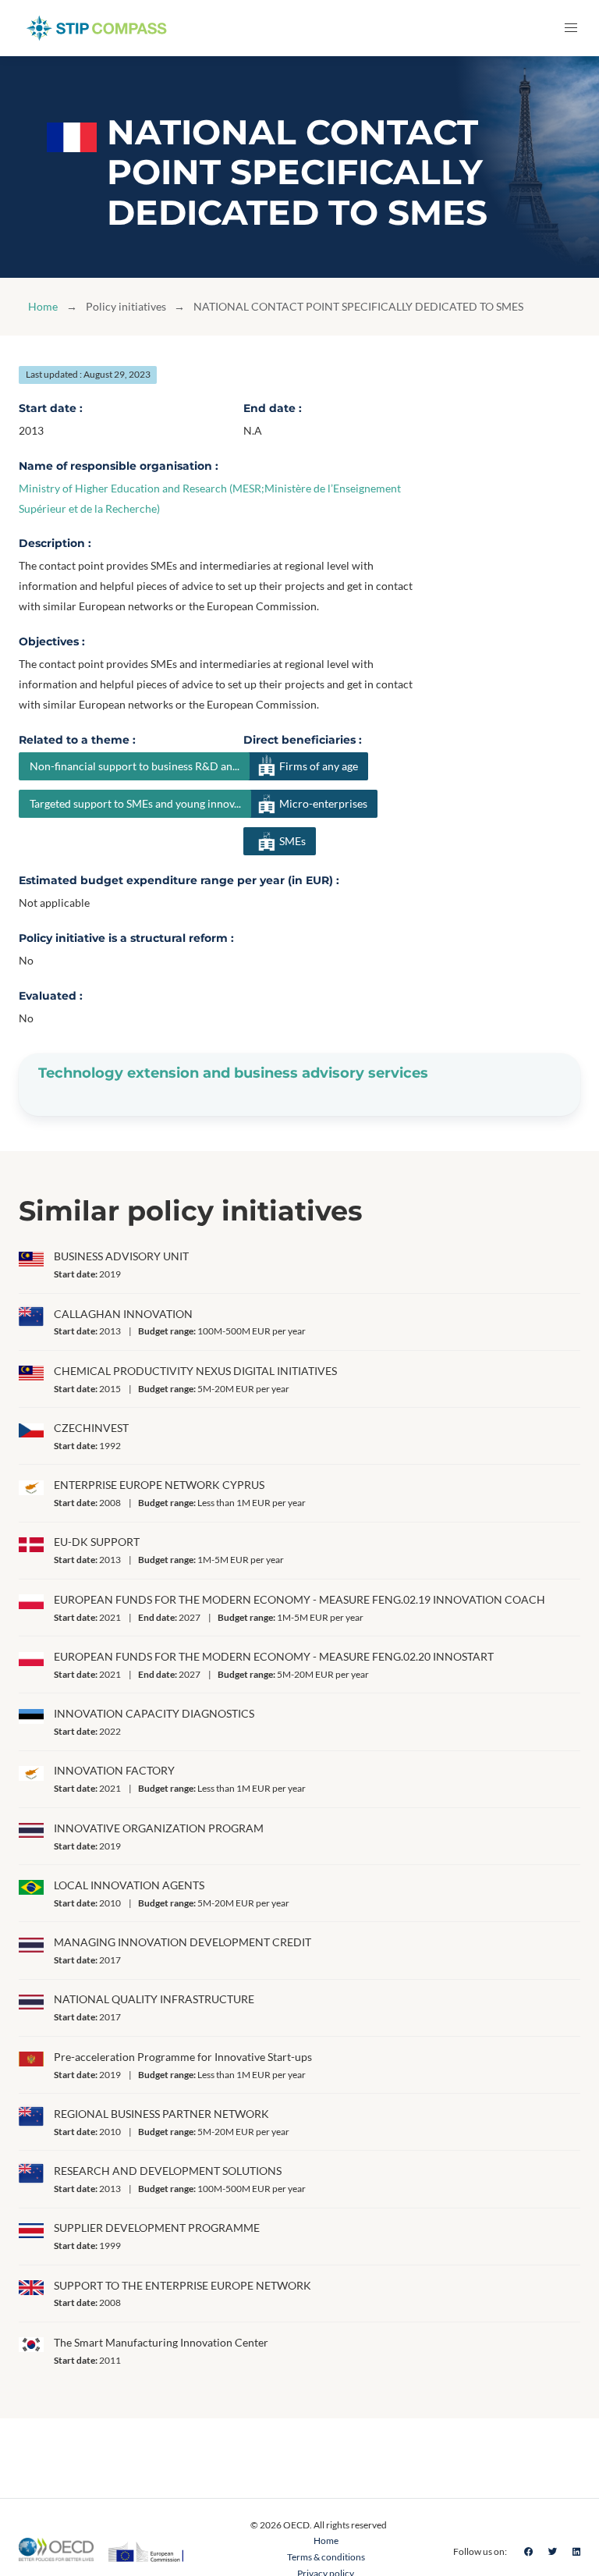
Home (43, 306)
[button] (571, 28)
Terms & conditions (326, 2557)
